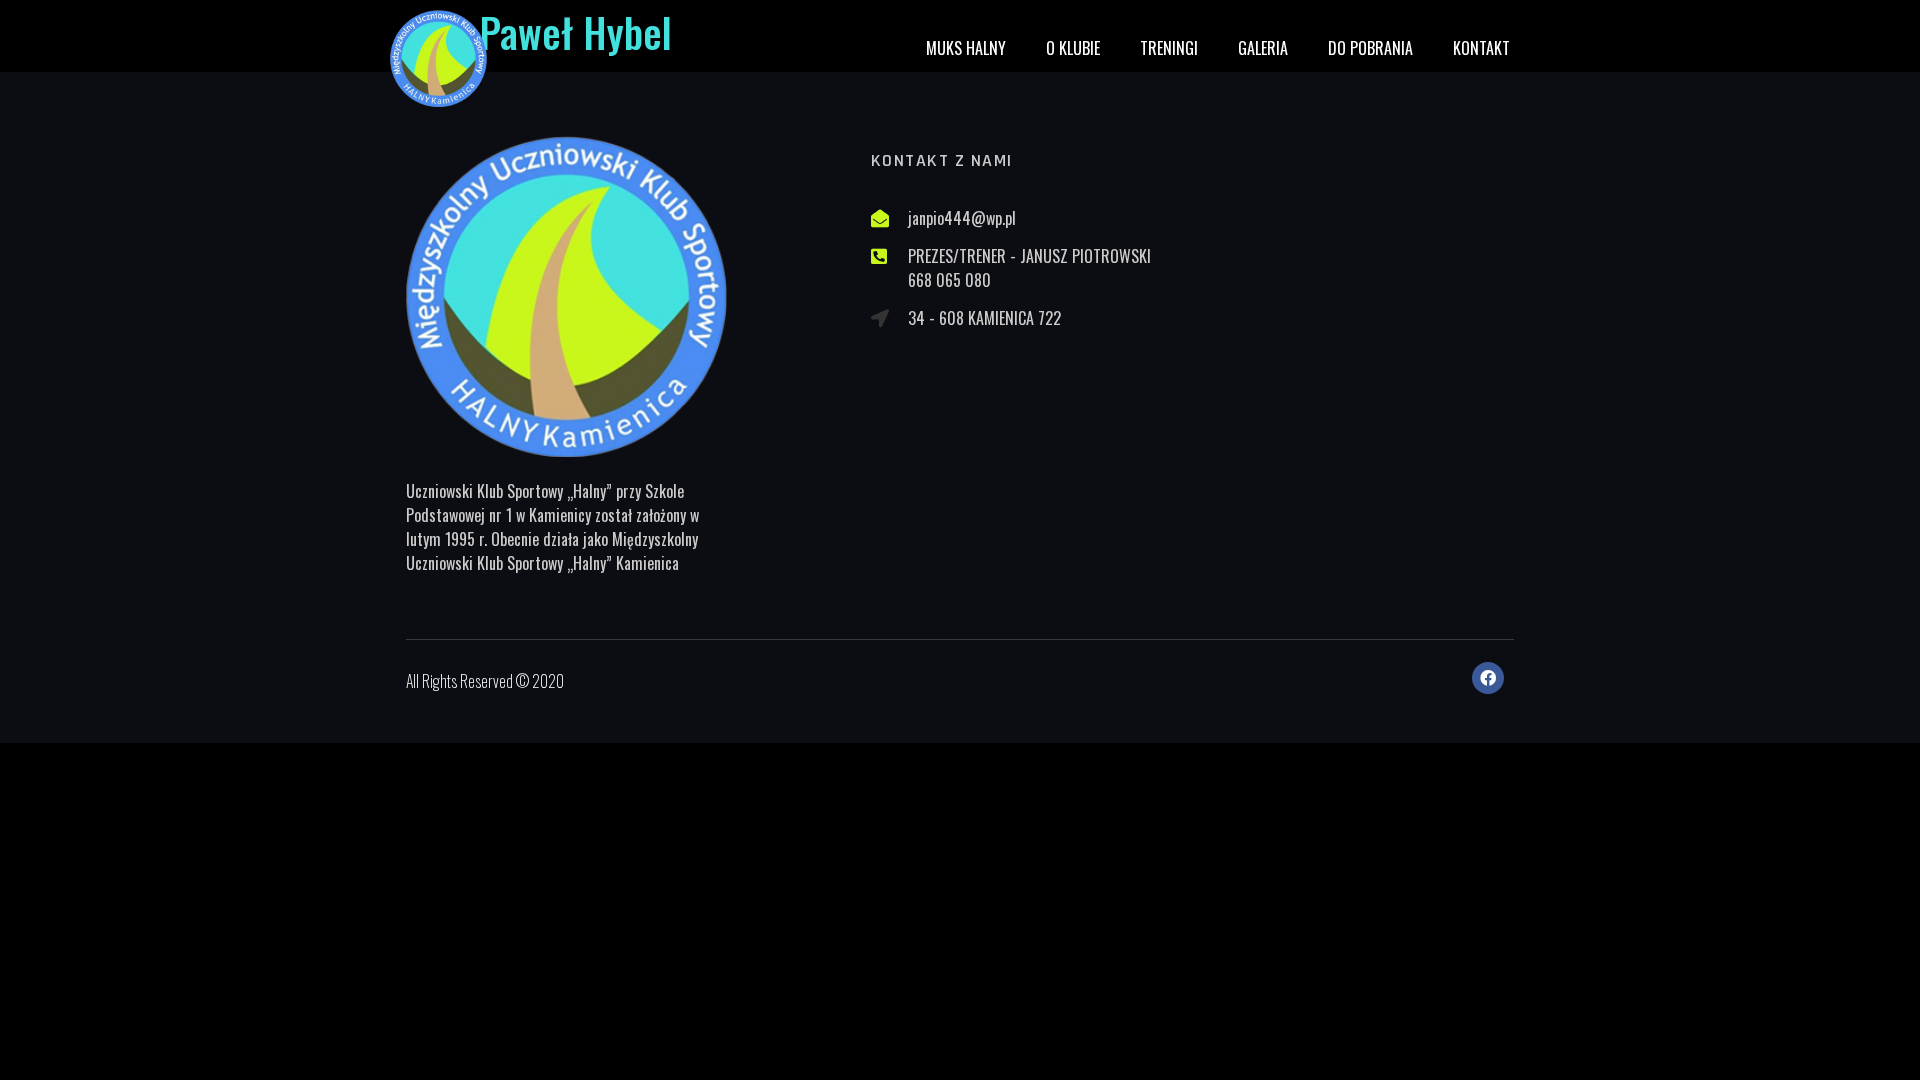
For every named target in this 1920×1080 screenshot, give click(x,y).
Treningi (1169, 48)
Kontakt (1481, 48)
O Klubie (1073, 48)
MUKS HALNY (966, 48)
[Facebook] (1488, 678)
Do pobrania (1370, 48)
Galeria (1263, 48)
